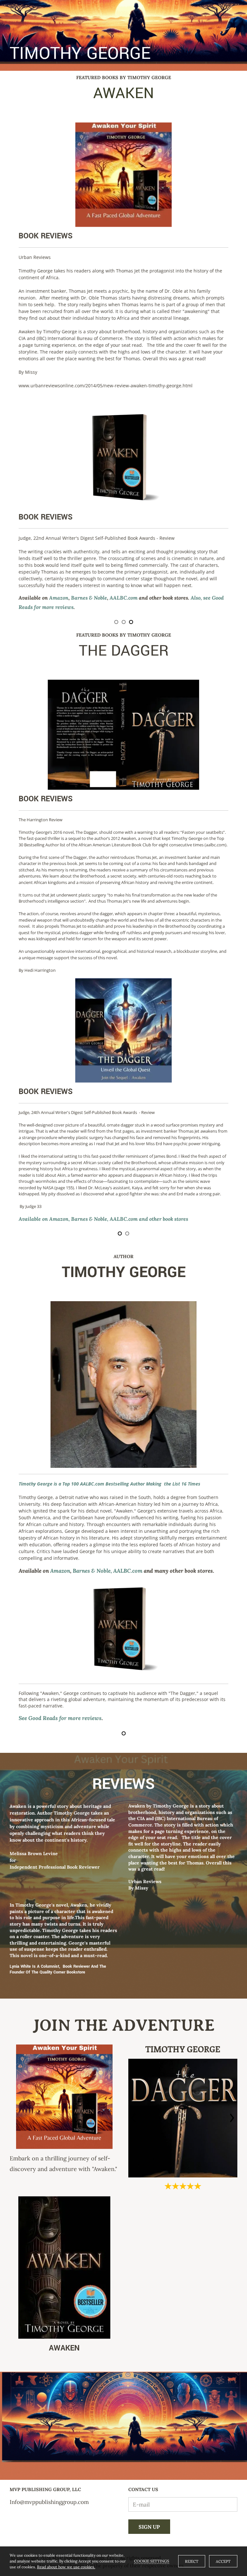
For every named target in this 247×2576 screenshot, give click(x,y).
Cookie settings (152, 2561)
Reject (192, 2561)
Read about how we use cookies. (66, 2567)
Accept (223, 2561)
